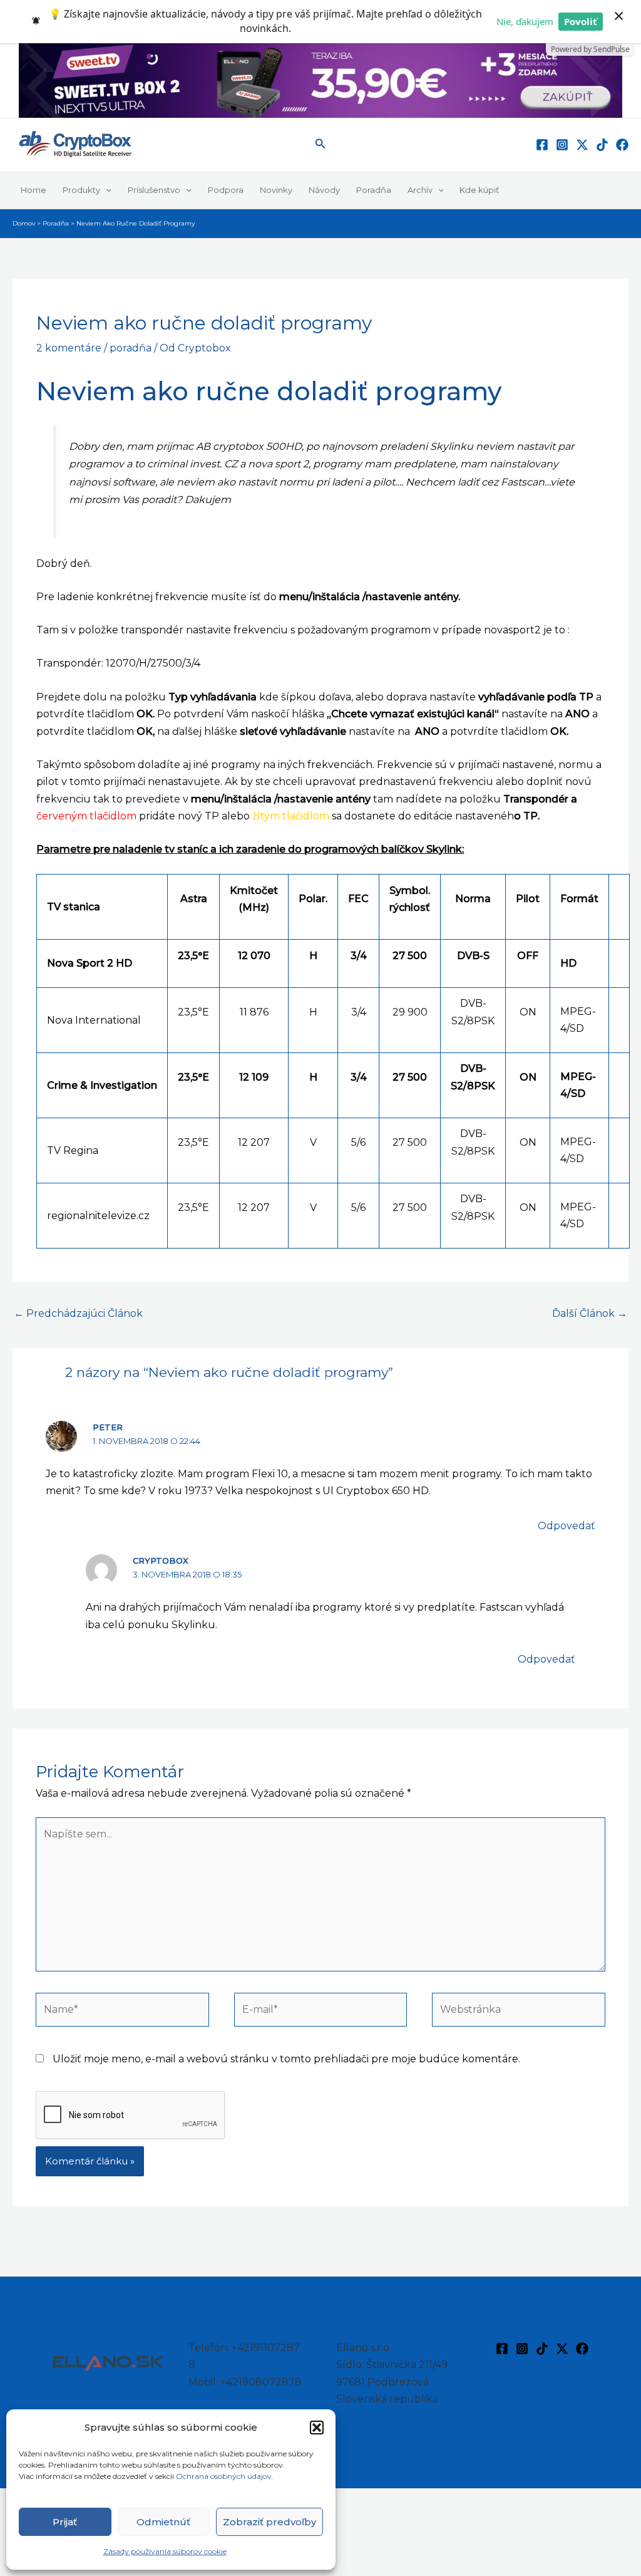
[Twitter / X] (582, 145)
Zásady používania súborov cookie (165, 2551)
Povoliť (581, 21)
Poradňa (374, 190)
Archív (420, 190)
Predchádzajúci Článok (78, 1313)
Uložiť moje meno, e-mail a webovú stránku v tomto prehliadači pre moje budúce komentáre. (286, 2059)
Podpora (226, 190)
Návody (324, 190)
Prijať (65, 2522)
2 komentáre (69, 348)
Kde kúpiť (479, 190)
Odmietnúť (163, 2522)
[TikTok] (602, 145)
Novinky (276, 190)
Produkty (81, 190)
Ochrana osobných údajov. (226, 2476)
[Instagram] (562, 145)
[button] (317, 2428)
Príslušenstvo (154, 190)
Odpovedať (567, 1526)
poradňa (131, 348)
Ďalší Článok (590, 1313)
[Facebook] (542, 145)
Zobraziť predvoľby (269, 2522)
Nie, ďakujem (525, 21)
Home (33, 190)
